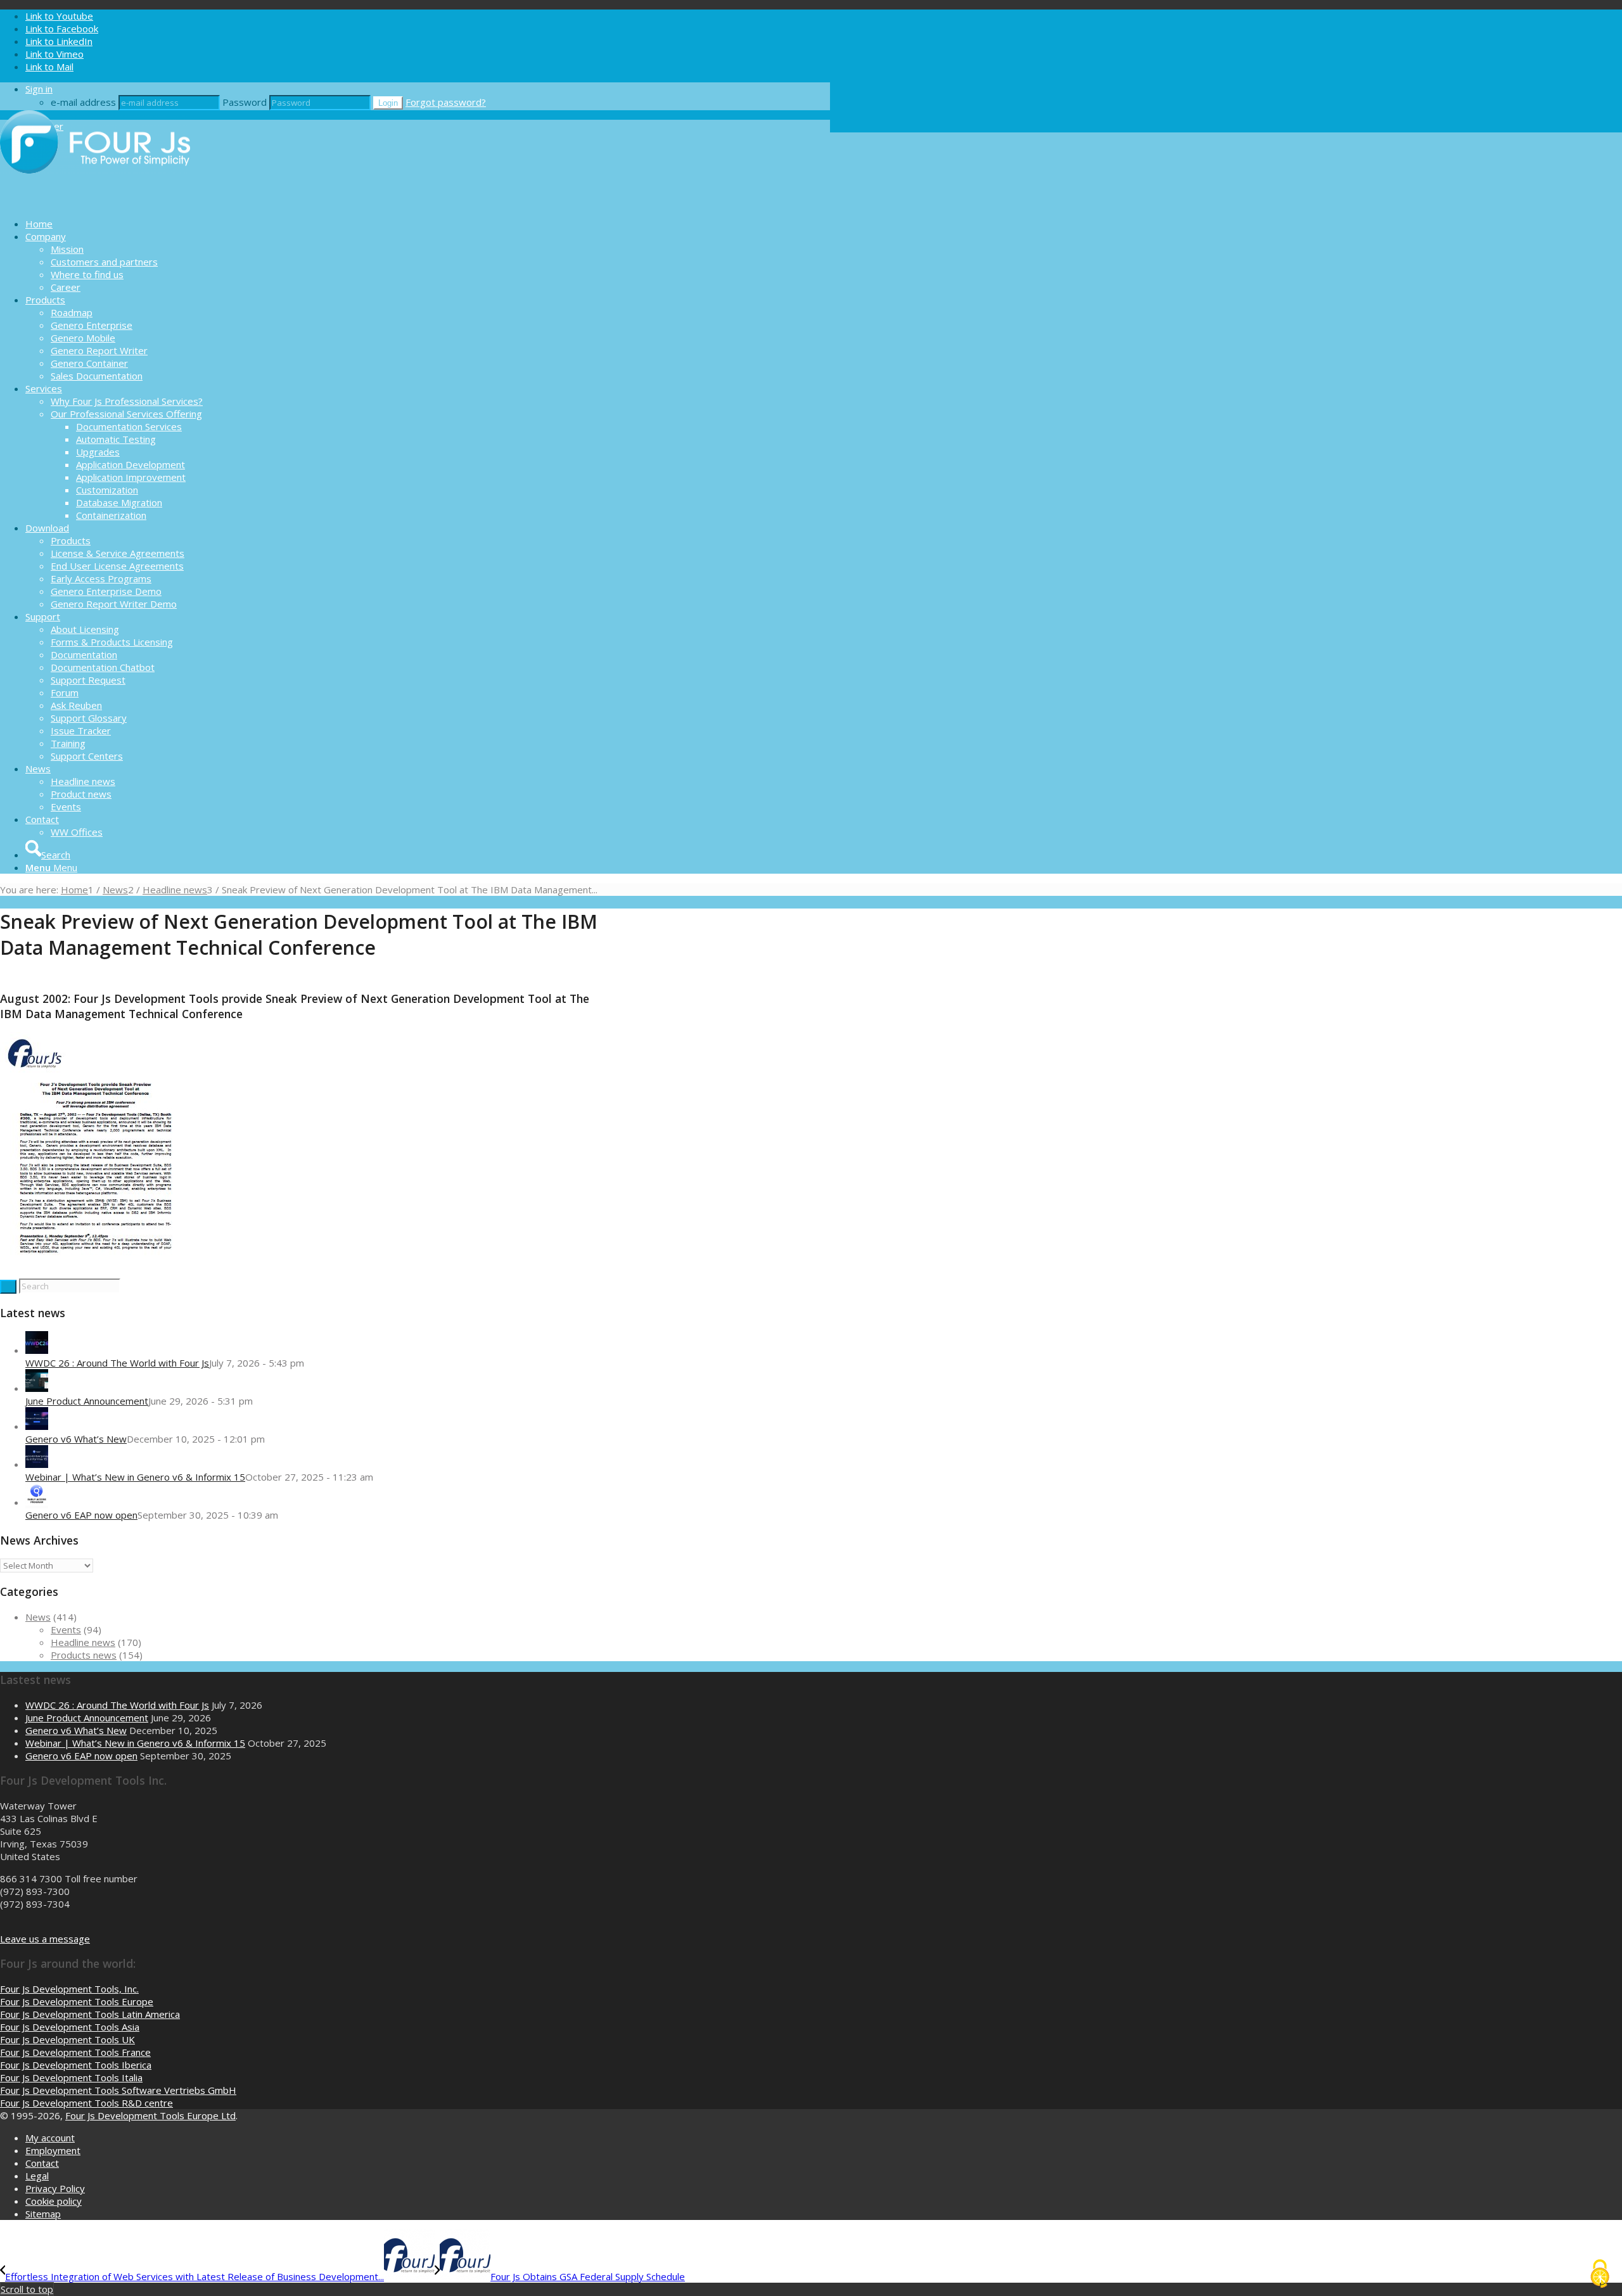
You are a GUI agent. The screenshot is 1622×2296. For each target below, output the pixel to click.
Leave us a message (45, 1939)
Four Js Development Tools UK (67, 2039)
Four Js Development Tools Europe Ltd (150, 2115)
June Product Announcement (87, 1401)
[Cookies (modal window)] (1600, 2274)
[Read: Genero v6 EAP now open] (37, 1502)
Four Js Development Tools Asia (70, 2027)
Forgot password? (446, 102)
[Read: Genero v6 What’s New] (37, 1426)
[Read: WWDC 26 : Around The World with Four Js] (37, 1350)
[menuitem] (428, 224)
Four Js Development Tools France (75, 2052)
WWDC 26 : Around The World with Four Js (117, 1363)
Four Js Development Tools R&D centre (86, 2103)
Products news (84, 1655)
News (38, 1617)
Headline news (83, 1642)
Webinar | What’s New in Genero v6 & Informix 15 (135, 1477)
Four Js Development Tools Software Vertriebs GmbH (118, 2090)
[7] (94, 1272)
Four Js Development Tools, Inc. (69, 1989)
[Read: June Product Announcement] (37, 1388)
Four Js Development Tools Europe (77, 2001)
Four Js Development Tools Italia (71, 2077)
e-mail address (83, 102)
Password (245, 102)
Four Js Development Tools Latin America (90, 2014)
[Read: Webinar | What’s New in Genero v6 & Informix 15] (37, 1464)
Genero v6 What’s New (76, 1439)
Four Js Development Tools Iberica (76, 2065)
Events (66, 1630)
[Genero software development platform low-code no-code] (95, 201)
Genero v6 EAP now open (81, 1515)
